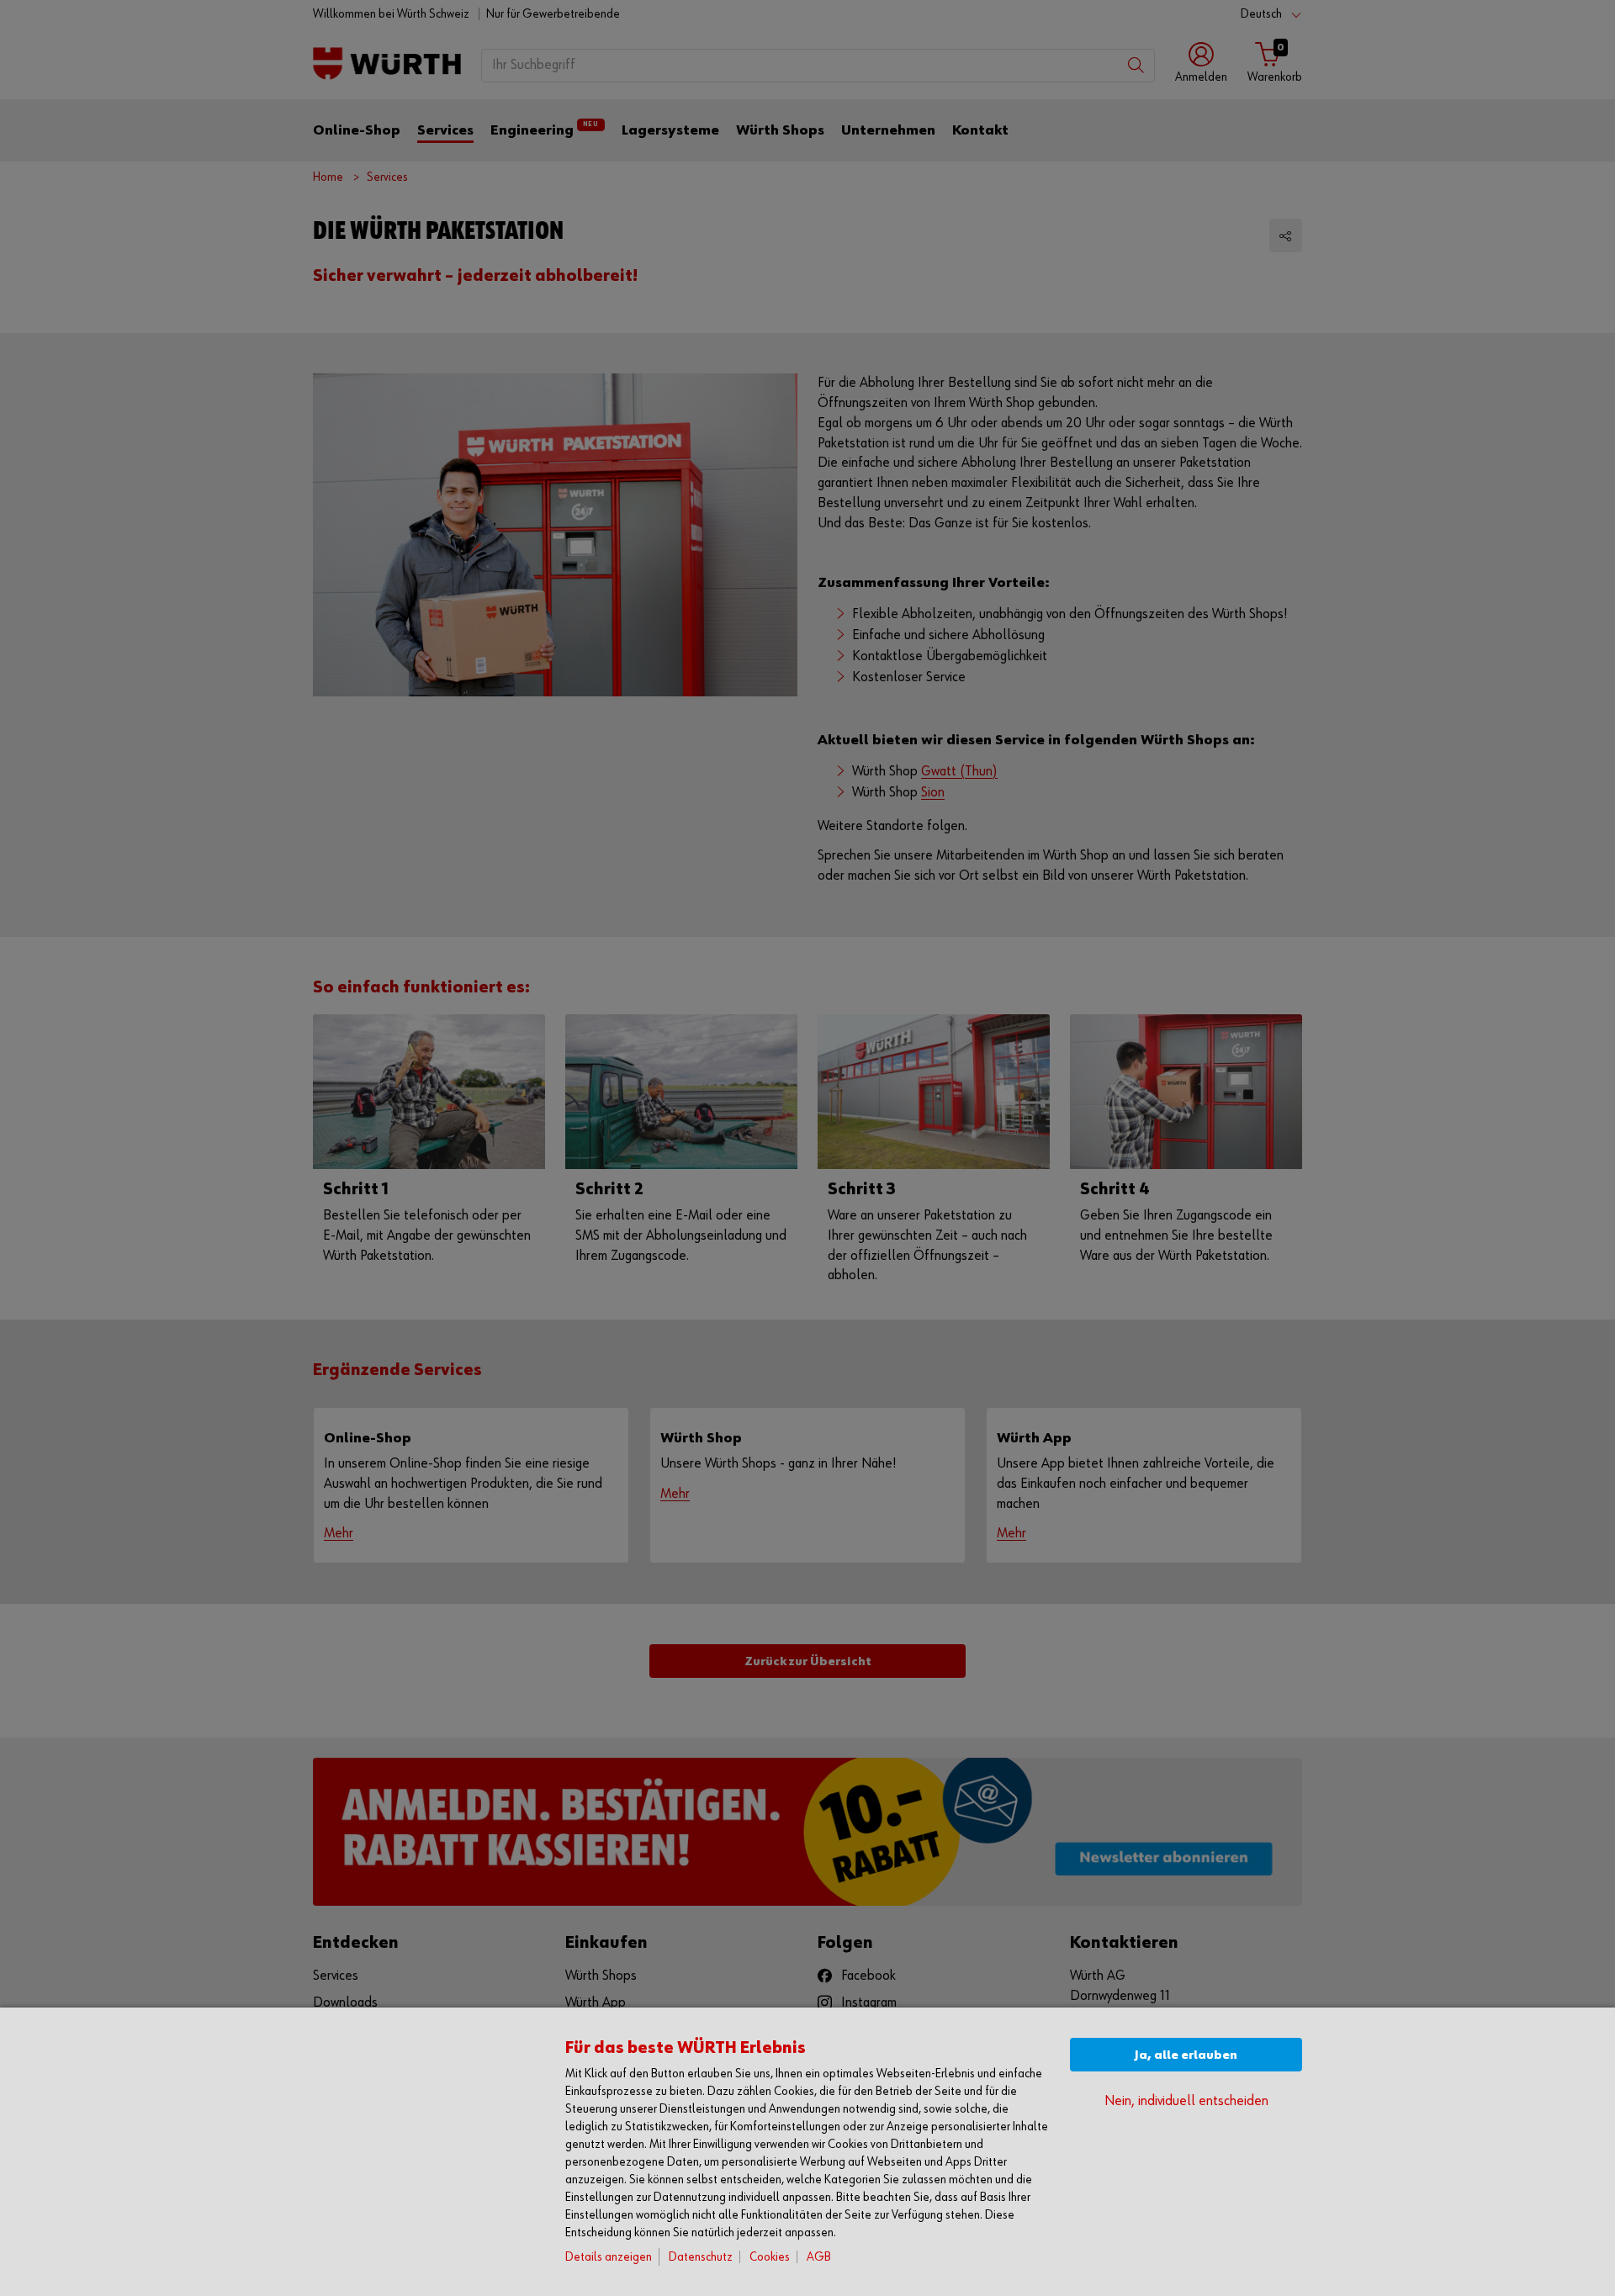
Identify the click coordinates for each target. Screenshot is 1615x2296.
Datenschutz (701, 2257)
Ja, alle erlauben (1186, 2055)
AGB (819, 2257)
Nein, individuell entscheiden (1186, 2101)
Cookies (770, 2257)
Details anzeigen (609, 2257)
